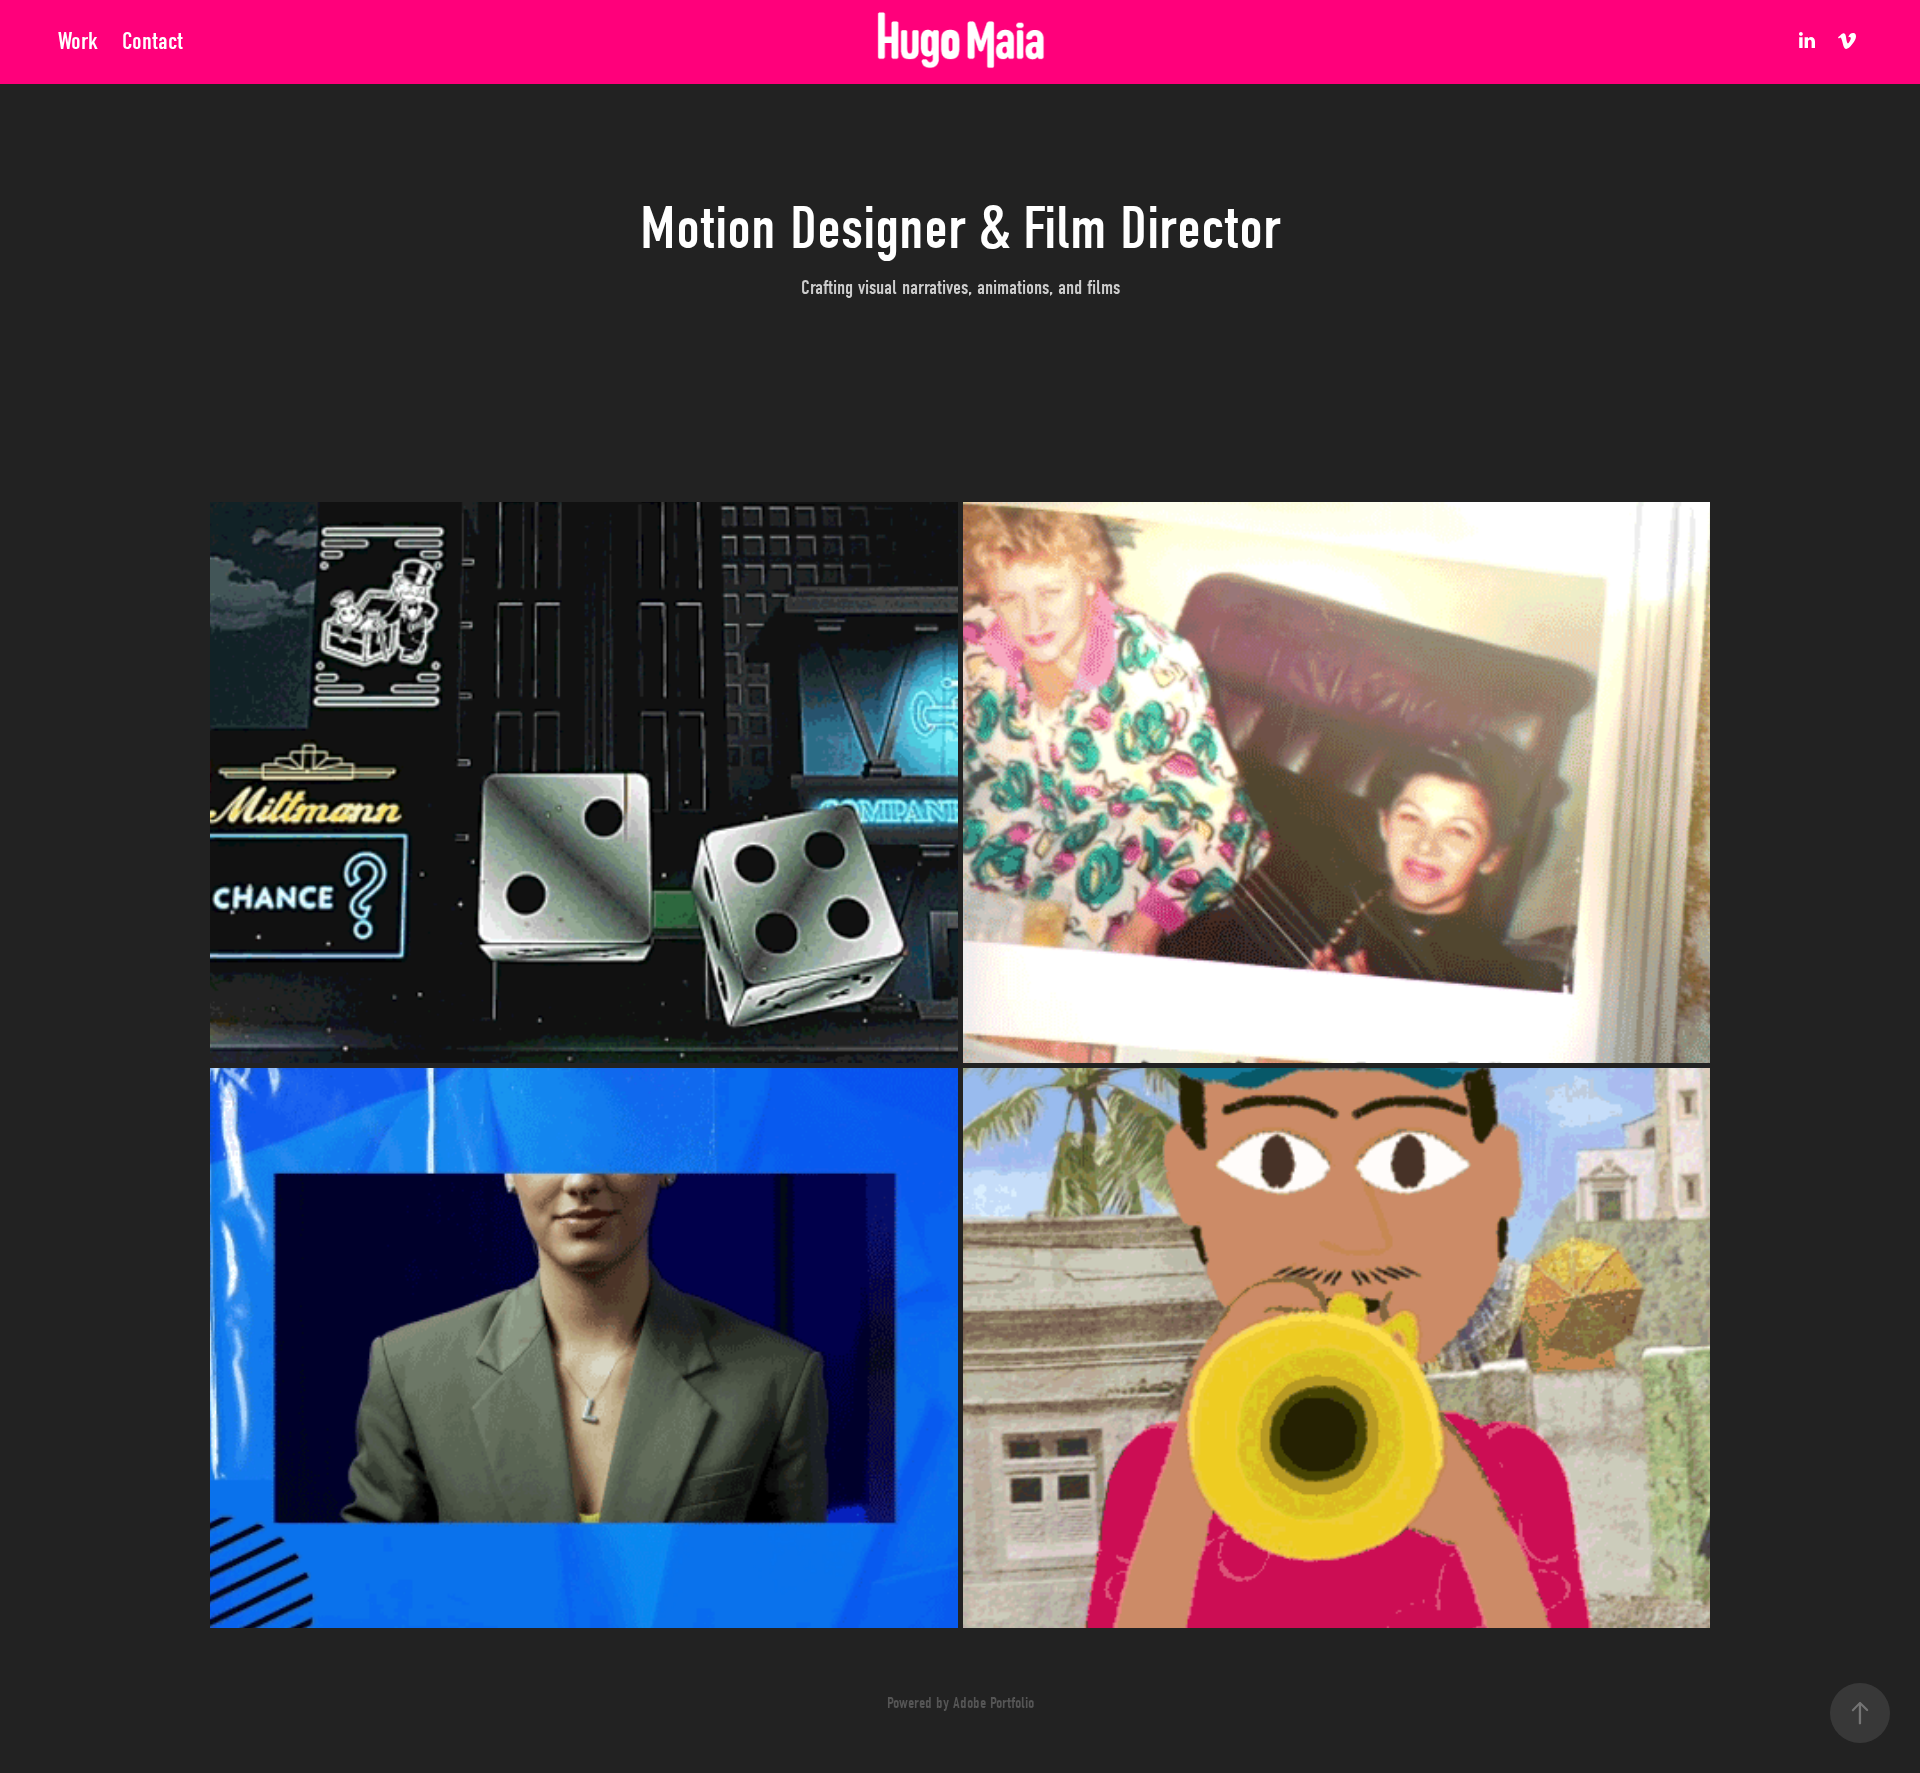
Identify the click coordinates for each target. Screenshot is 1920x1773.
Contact (152, 41)
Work (78, 41)
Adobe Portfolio (993, 1703)
